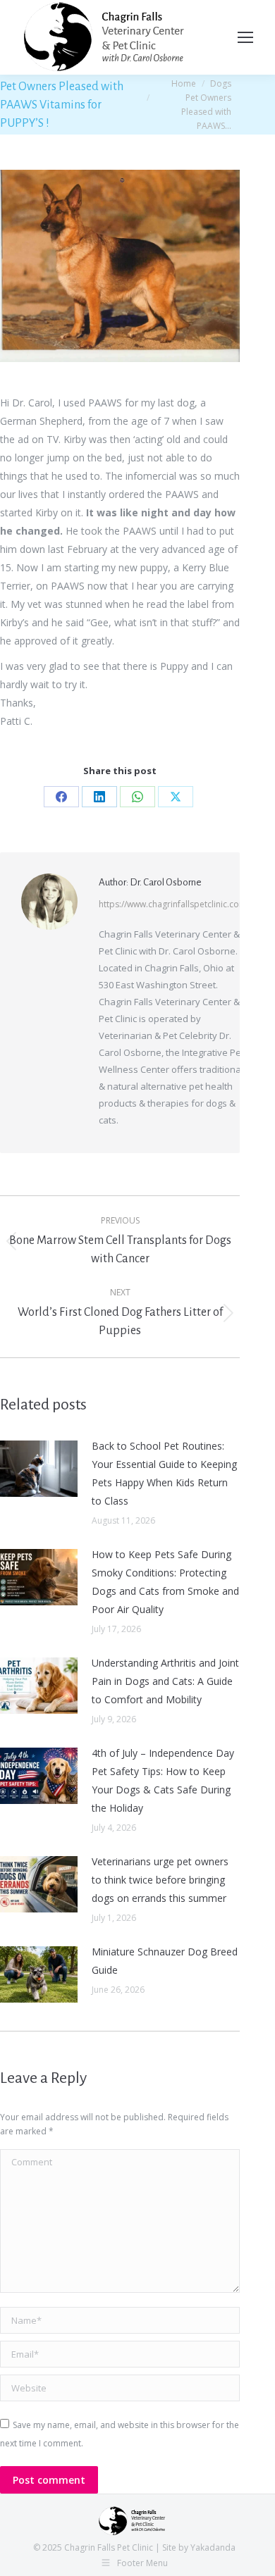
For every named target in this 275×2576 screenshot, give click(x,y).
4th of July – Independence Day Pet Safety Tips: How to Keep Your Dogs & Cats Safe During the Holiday (163, 1780)
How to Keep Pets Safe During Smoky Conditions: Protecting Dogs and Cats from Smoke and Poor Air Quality (165, 1582)
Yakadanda (213, 2547)
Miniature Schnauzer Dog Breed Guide (165, 1961)
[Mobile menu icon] (245, 37)
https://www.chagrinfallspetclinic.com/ (174, 904)
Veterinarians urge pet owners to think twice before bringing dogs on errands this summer (160, 1880)
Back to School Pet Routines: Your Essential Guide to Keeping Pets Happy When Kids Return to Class (164, 1473)
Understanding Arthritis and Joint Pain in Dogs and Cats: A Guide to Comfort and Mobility (165, 1681)
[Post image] (39, 1469)
